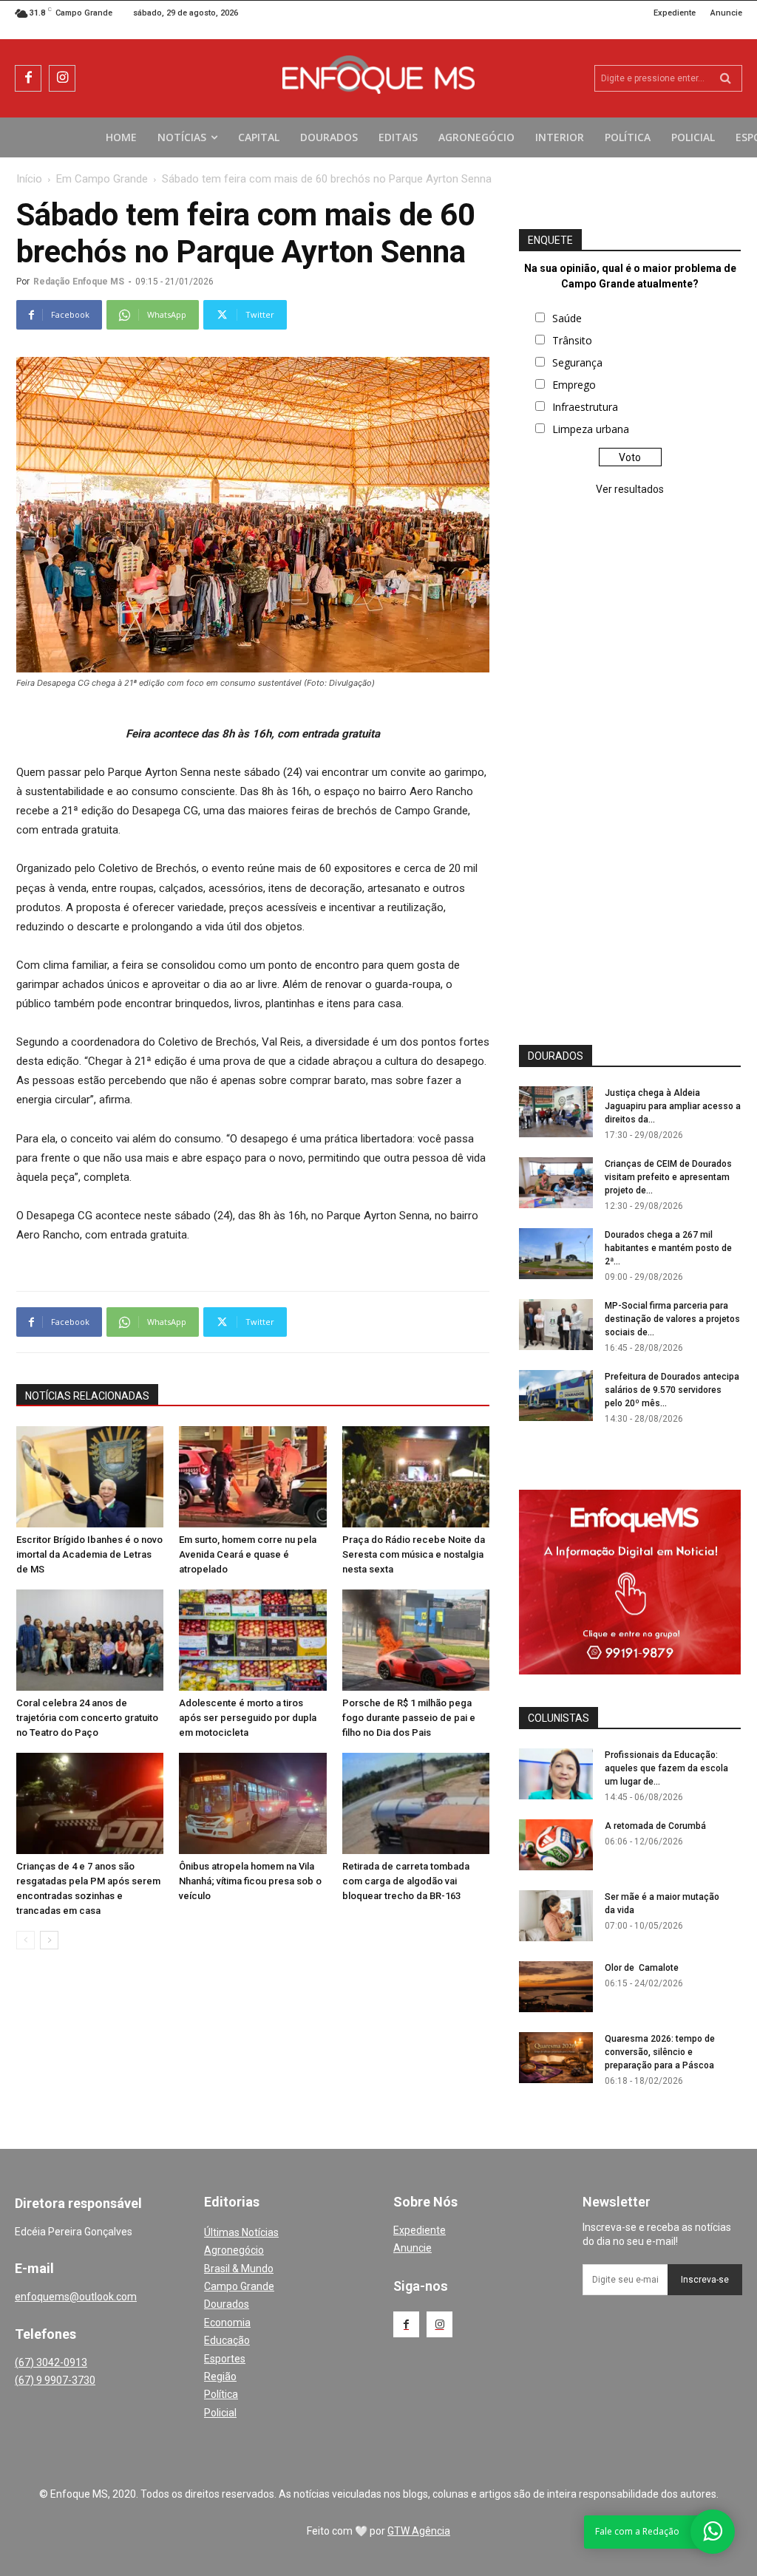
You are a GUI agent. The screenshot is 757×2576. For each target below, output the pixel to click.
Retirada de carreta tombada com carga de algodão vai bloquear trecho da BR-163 (406, 1881)
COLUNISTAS (559, 1718)
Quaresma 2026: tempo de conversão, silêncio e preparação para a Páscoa (660, 2052)
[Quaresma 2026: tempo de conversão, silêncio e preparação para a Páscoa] (556, 2058)
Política (221, 2394)
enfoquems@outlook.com (76, 2297)
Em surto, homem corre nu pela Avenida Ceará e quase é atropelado (248, 1554)
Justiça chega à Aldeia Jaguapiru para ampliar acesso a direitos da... (673, 1106)
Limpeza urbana (591, 429)
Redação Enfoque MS (79, 282)
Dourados (227, 2304)
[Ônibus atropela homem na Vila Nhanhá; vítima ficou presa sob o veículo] (252, 1803)
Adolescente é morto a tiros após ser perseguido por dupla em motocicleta (248, 1718)
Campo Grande (239, 2286)
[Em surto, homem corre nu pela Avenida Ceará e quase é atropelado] (252, 1477)
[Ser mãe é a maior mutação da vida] (556, 1916)
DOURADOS (556, 1056)
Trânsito (572, 340)
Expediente (420, 2230)
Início (29, 179)
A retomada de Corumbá (655, 1826)
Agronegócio (234, 2250)
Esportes (225, 2359)
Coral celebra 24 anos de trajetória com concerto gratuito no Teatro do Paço (87, 1718)
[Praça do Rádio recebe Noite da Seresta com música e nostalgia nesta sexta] (416, 1477)
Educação (227, 2340)
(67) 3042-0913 (51, 2362)
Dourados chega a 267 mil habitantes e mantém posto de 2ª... (668, 1248)
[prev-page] (26, 1940)
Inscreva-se (705, 2280)
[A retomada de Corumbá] (556, 1845)
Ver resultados (630, 489)
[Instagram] (62, 78)
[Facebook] (28, 78)
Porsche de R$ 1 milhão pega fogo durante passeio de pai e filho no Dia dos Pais (409, 1718)
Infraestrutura (585, 407)
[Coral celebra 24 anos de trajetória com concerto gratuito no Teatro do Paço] (90, 1640)
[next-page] (49, 1940)
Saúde (567, 318)
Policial (220, 2413)
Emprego (574, 385)
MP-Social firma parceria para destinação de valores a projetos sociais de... (672, 1319)
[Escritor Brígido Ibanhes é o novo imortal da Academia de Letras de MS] (90, 1477)
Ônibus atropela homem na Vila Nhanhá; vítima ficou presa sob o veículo (250, 1881)
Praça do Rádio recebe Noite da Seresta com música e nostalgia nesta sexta (414, 1554)
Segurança (577, 362)
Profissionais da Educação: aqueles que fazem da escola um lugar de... (666, 1768)
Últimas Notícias (241, 2232)
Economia (227, 2323)
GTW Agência (419, 2531)
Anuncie (413, 2248)
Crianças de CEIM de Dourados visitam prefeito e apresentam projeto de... (668, 1177)
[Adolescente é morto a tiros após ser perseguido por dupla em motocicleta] (252, 1640)
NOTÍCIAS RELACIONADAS (87, 1396)
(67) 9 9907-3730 (55, 2380)
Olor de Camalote (642, 1968)
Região (220, 2376)
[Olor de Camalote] (556, 1987)
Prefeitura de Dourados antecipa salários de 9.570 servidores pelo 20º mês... (672, 1390)
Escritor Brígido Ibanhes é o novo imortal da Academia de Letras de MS (89, 1554)
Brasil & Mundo (239, 2269)
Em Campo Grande (102, 179)
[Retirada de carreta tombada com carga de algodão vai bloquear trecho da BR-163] (416, 1803)
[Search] (726, 78)
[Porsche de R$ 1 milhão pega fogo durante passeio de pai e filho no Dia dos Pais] (416, 1640)
